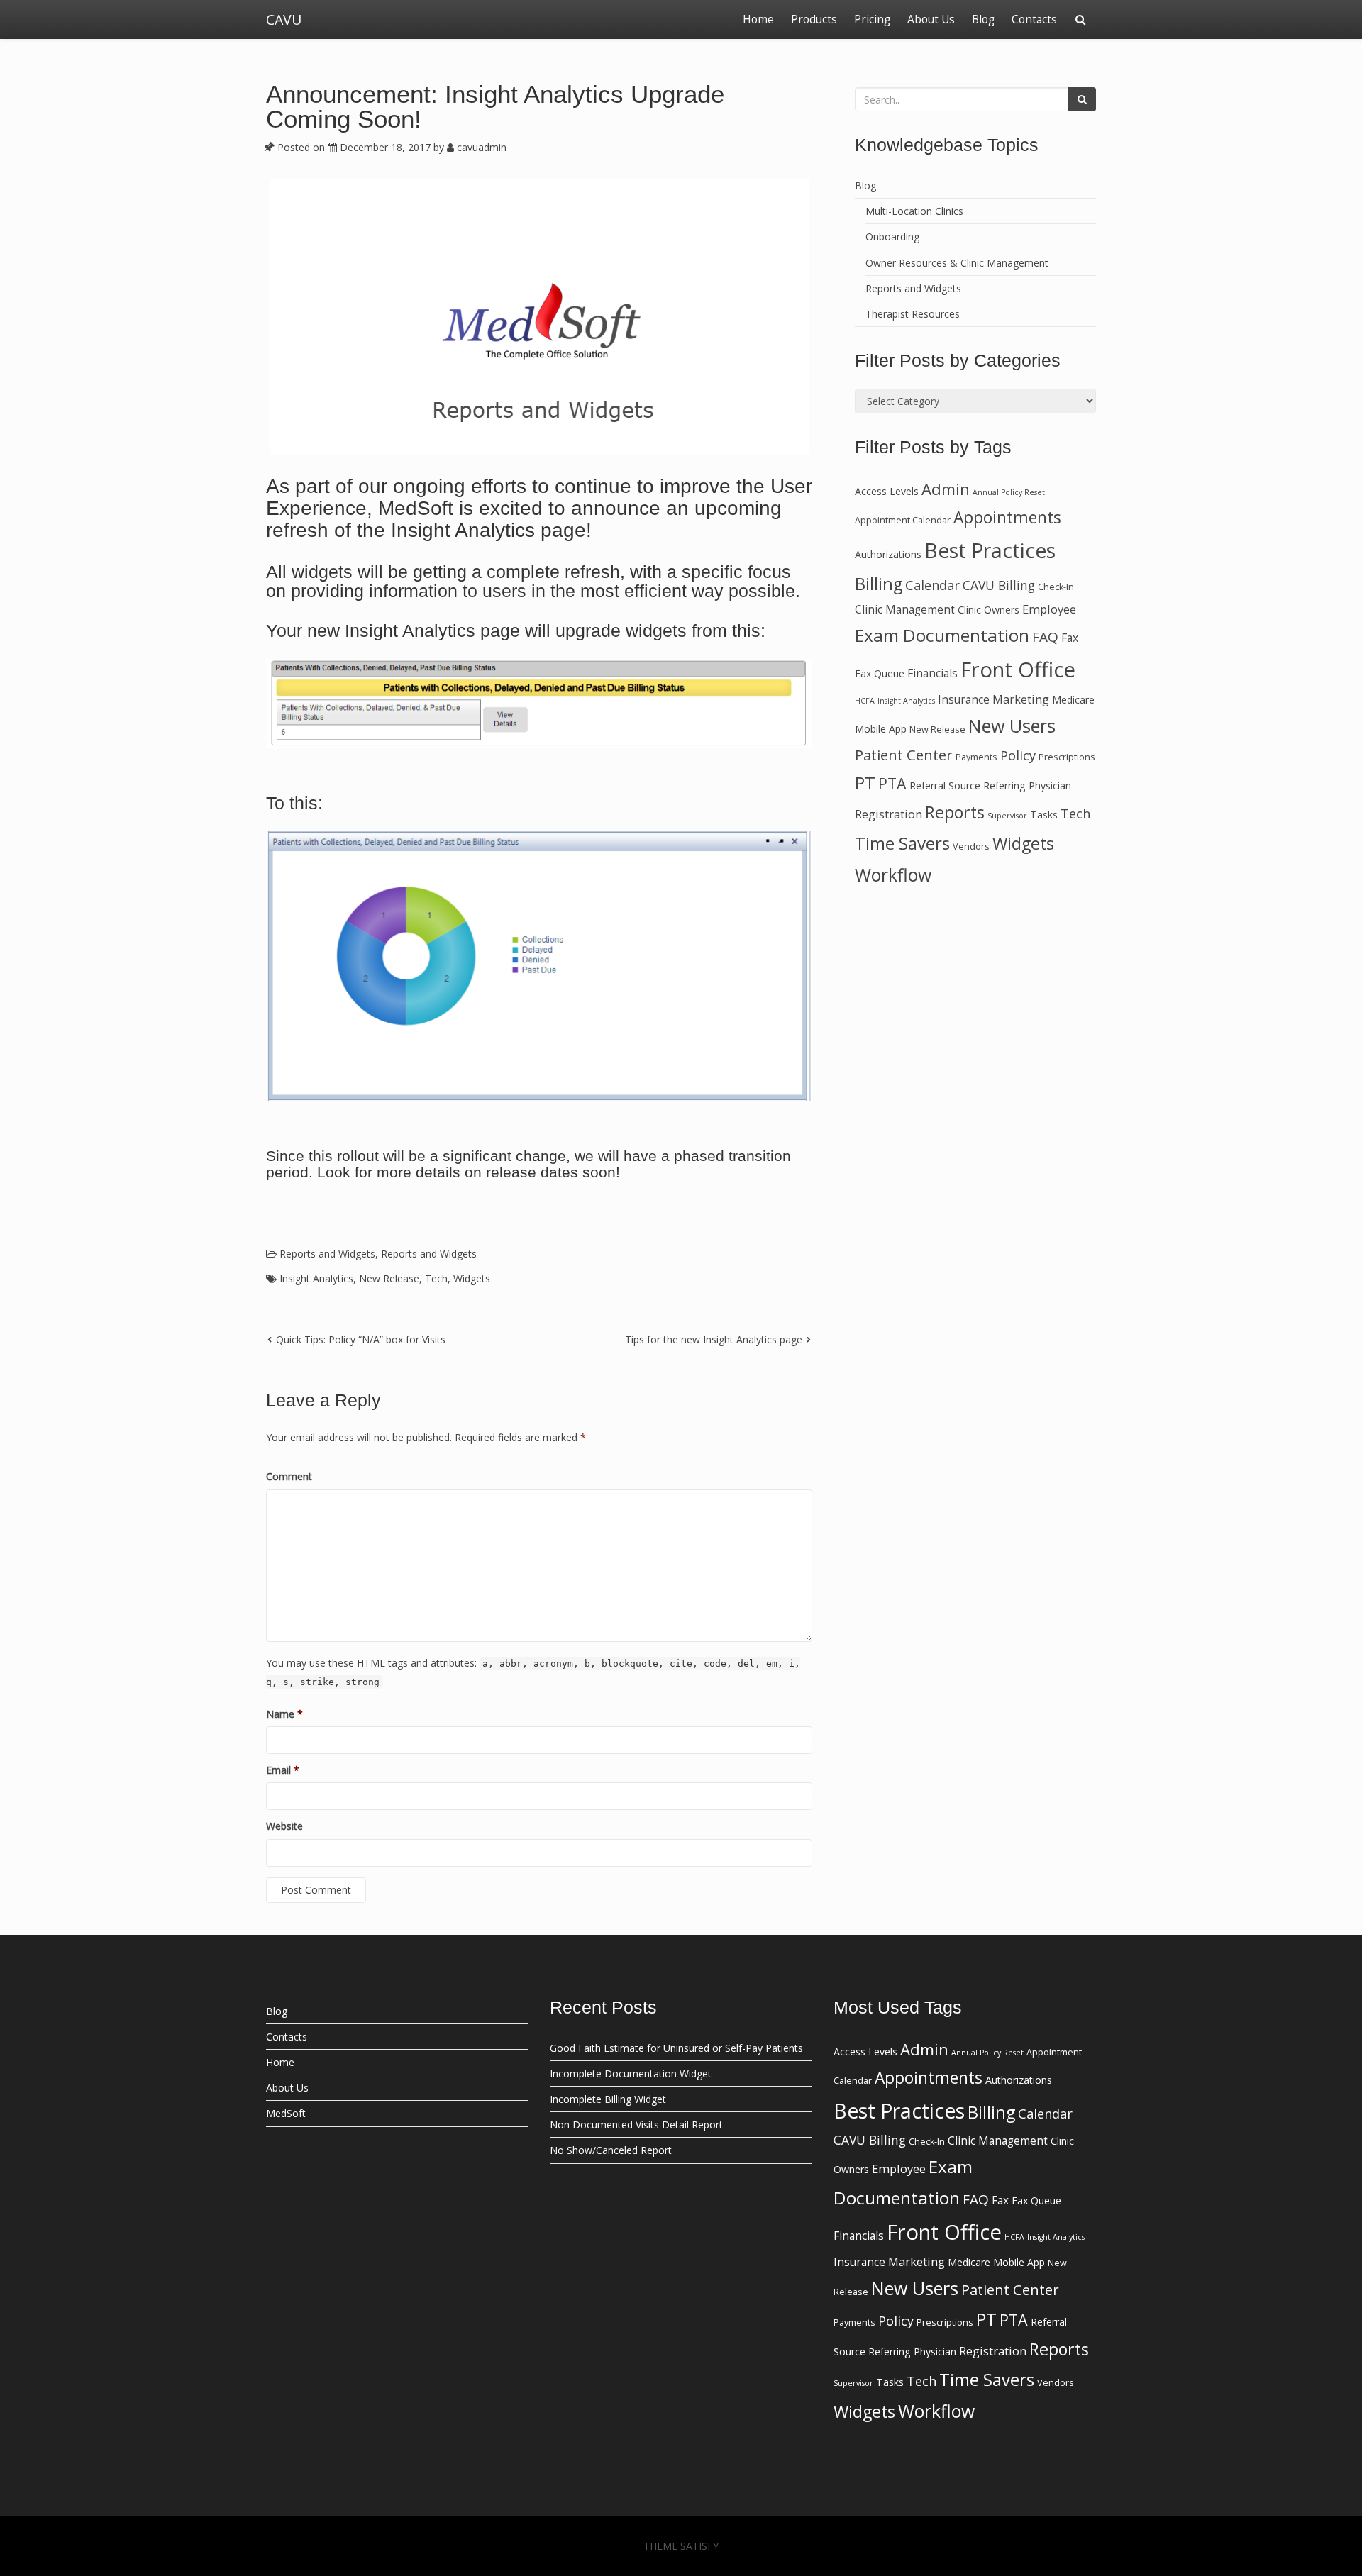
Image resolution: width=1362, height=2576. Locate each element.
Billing (879, 584)
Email (283, 1770)
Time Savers (902, 843)
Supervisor (1007, 816)
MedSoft (286, 2113)
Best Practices (990, 550)
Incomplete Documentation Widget (631, 2073)
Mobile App (881, 729)
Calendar (932, 585)
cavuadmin (480, 147)
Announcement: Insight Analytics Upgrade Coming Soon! (495, 106)
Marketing (1021, 699)
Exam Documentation (942, 635)
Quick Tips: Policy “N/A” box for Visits (361, 1339)
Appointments (1007, 517)
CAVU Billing (999, 585)
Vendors (971, 846)
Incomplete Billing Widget (608, 2099)
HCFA (865, 701)
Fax (1070, 638)
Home (758, 20)
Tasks (1044, 815)
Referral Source (945, 785)
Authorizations (888, 554)
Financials (932, 673)
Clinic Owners (989, 610)
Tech (436, 1278)
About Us (931, 20)
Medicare (1073, 700)
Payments (976, 757)
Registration (888, 814)
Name (284, 1714)
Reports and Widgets (327, 1254)
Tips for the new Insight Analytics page (714, 1339)
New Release (389, 1278)
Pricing (872, 20)
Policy (1018, 755)
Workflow (893, 875)
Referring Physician (1027, 785)
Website (284, 1826)
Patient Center (904, 755)
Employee (1049, 609)
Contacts (1034, 20)
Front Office (1018, 670)
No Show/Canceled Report (611, 2150)
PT (865, 783)
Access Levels (887, 491)
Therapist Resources (913, 314)
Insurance (964, 699)
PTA (892, 783)
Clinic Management (905, 609)
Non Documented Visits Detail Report (636, 2125)
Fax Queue (880, 673)
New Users (1012, 726)
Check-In (1056, 587)
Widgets (472, 1278)
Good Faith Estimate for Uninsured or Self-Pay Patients (676, 2048)
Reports (955, 812)
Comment (289, 1476)
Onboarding (892, 237)
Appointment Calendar (903, 520)
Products (814, 20)
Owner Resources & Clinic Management (957, 263)
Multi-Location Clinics (914, 211)
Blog (983, 20)
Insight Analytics (316, 1278)
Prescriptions (1067, 757)
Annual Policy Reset (1009, 492)
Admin (946, 489)
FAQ (1045, 637)
